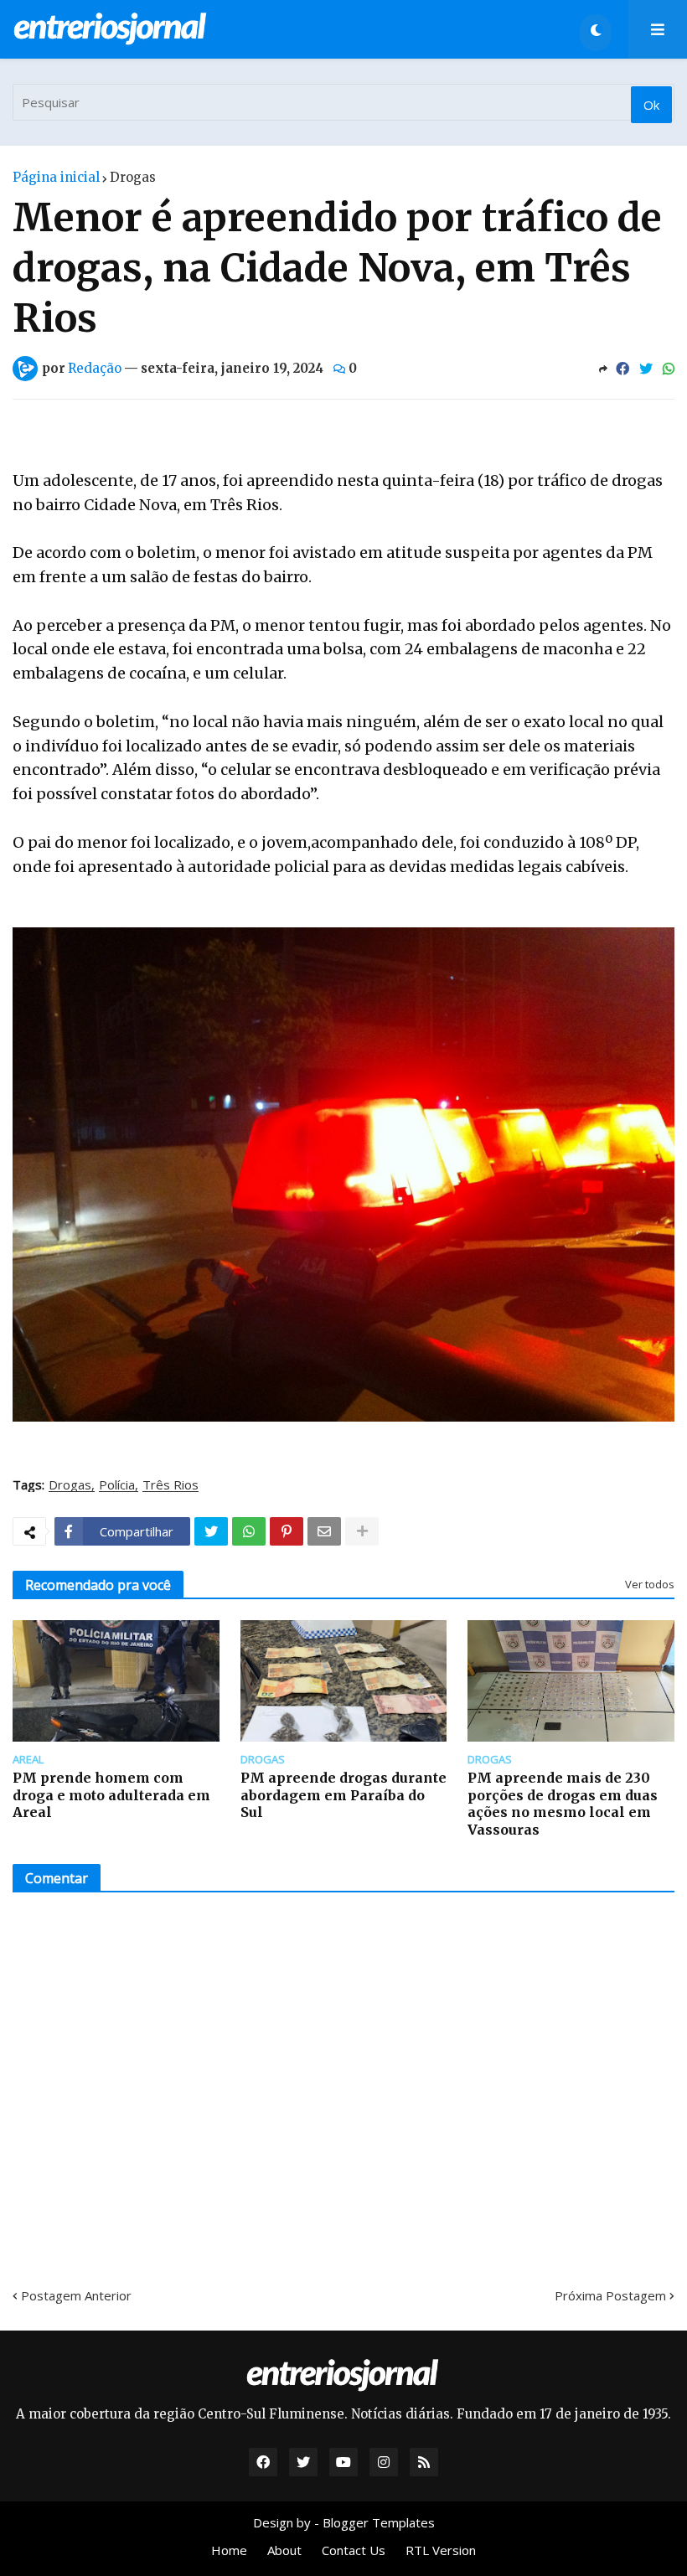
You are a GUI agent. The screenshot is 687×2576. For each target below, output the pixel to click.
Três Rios (170, 1485)
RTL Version (441, 2550)
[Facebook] (622, 369)
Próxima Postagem (610, 2295)
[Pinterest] (287, 1531)
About (284, 2550)
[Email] (324, 1531)
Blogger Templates (379, 2522)
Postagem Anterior (76, 2295)
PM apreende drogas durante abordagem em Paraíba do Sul (343, 1795)
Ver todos (650, 1584)
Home (229, 2550)
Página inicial (56, 177)
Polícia (117, 1485)
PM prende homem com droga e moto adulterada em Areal (111, 1795)
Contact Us (354, 2550)
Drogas (133, 177)
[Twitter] (646, 369)
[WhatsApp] (669, 369)
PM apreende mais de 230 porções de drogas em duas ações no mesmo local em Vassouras (563, 1804)
